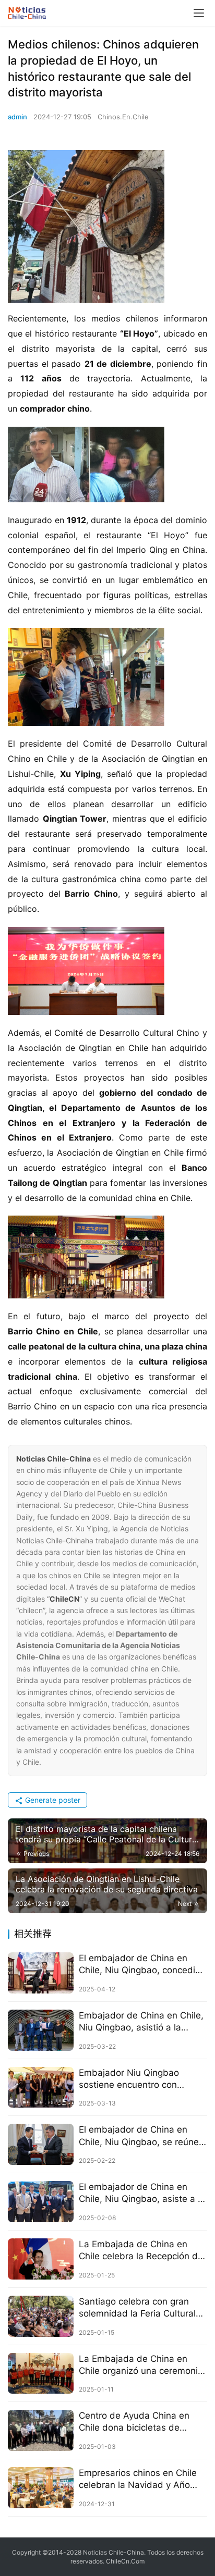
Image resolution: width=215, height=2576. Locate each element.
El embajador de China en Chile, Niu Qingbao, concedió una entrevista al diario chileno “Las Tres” (140, 1965)
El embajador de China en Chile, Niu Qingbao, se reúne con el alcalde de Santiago (139, 2136)
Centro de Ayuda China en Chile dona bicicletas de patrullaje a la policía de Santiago (134, 2422)
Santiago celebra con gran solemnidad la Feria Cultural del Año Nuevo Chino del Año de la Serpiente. (141, 2308)
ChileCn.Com (125, 2561)
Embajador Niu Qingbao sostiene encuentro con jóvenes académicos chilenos (140, 2079)
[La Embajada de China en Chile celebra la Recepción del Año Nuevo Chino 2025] (41, 2259)
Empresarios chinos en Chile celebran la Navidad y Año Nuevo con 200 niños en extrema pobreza (138, 2479)
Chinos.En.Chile (123, 117)
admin (17, 117)
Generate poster (52, 1800)
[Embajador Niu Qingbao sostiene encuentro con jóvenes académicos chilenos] (41, 2088)
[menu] (199, 13)
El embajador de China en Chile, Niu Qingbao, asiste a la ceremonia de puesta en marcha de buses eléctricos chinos (142, 2193)
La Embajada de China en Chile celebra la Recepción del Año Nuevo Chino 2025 (142, 2251)
